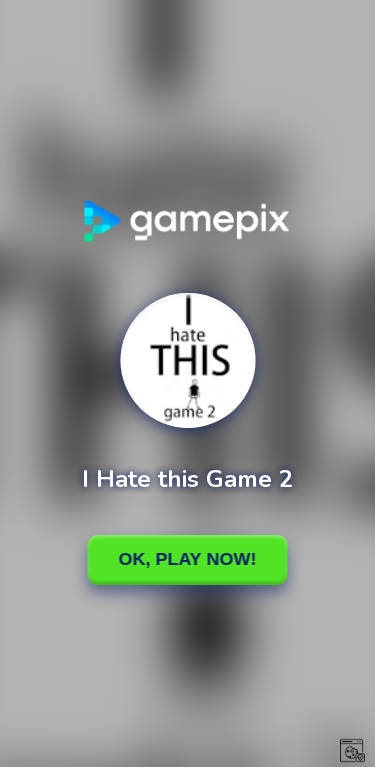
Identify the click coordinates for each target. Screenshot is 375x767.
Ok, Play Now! (188, 559)
